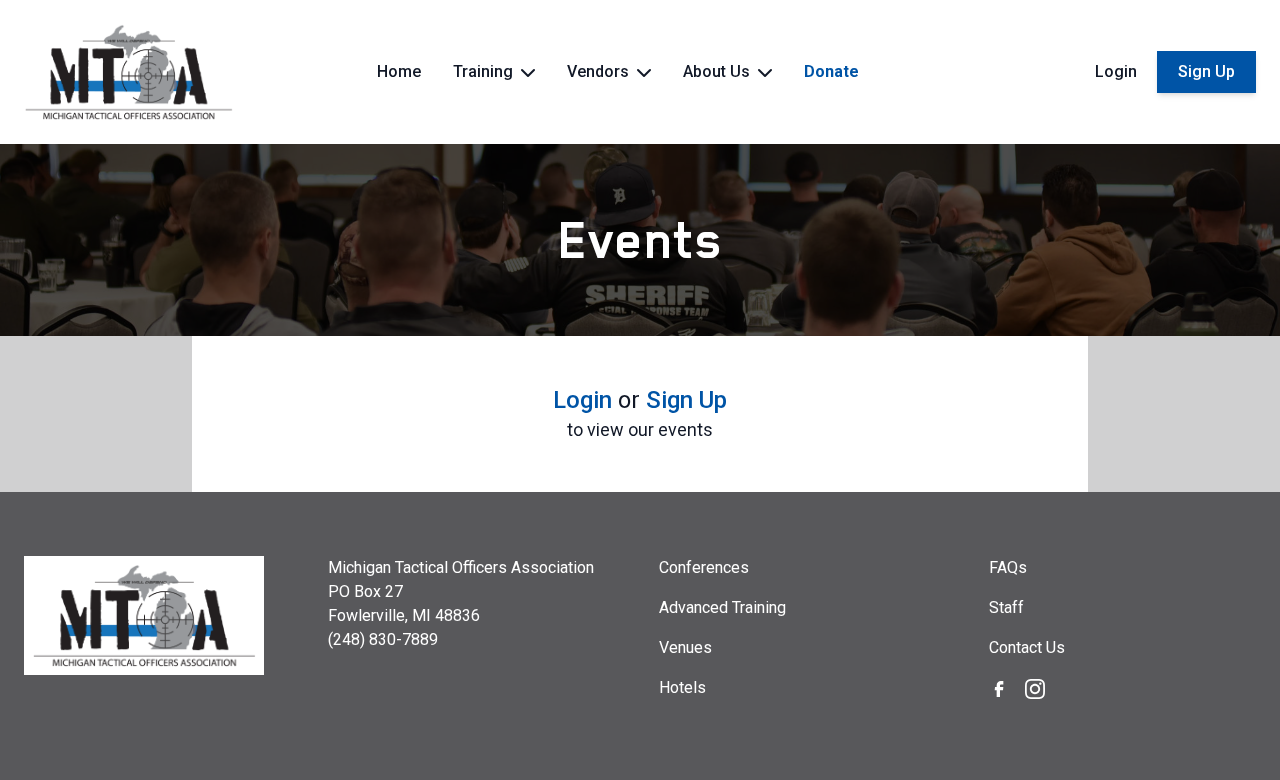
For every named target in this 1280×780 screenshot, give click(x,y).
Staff (1006, 607)
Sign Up (1206, 71)
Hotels (682, 687)
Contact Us (1027, 647)
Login (1116, 71)
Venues (685, 647)
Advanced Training (722, 607)
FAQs (1008, 567)
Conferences (704, 567)
